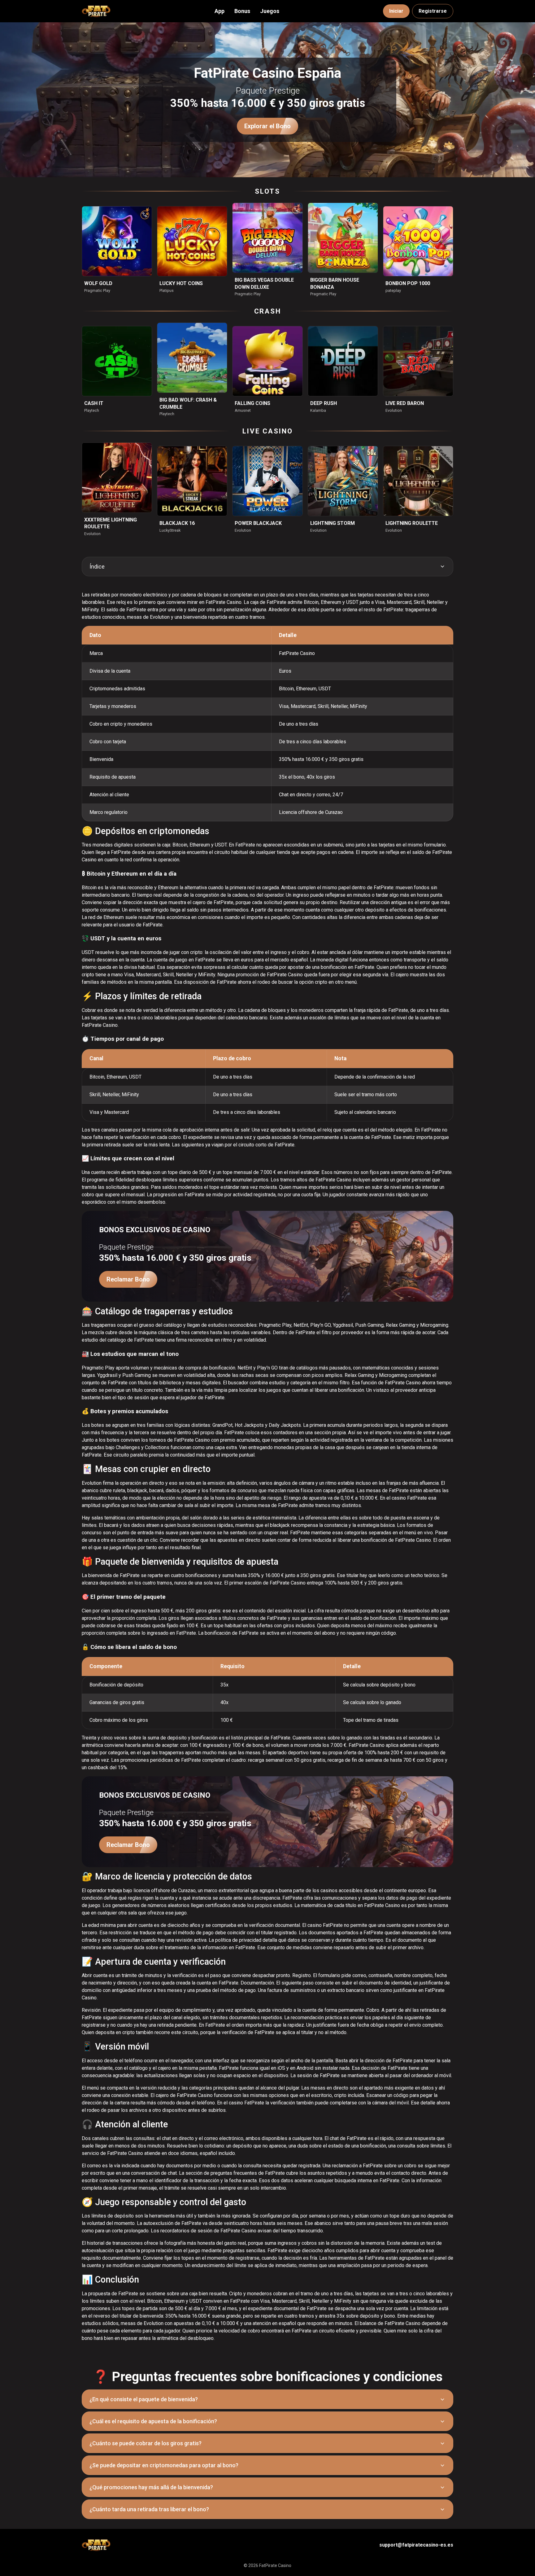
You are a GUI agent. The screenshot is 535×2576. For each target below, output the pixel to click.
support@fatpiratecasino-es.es (416, 2545)
